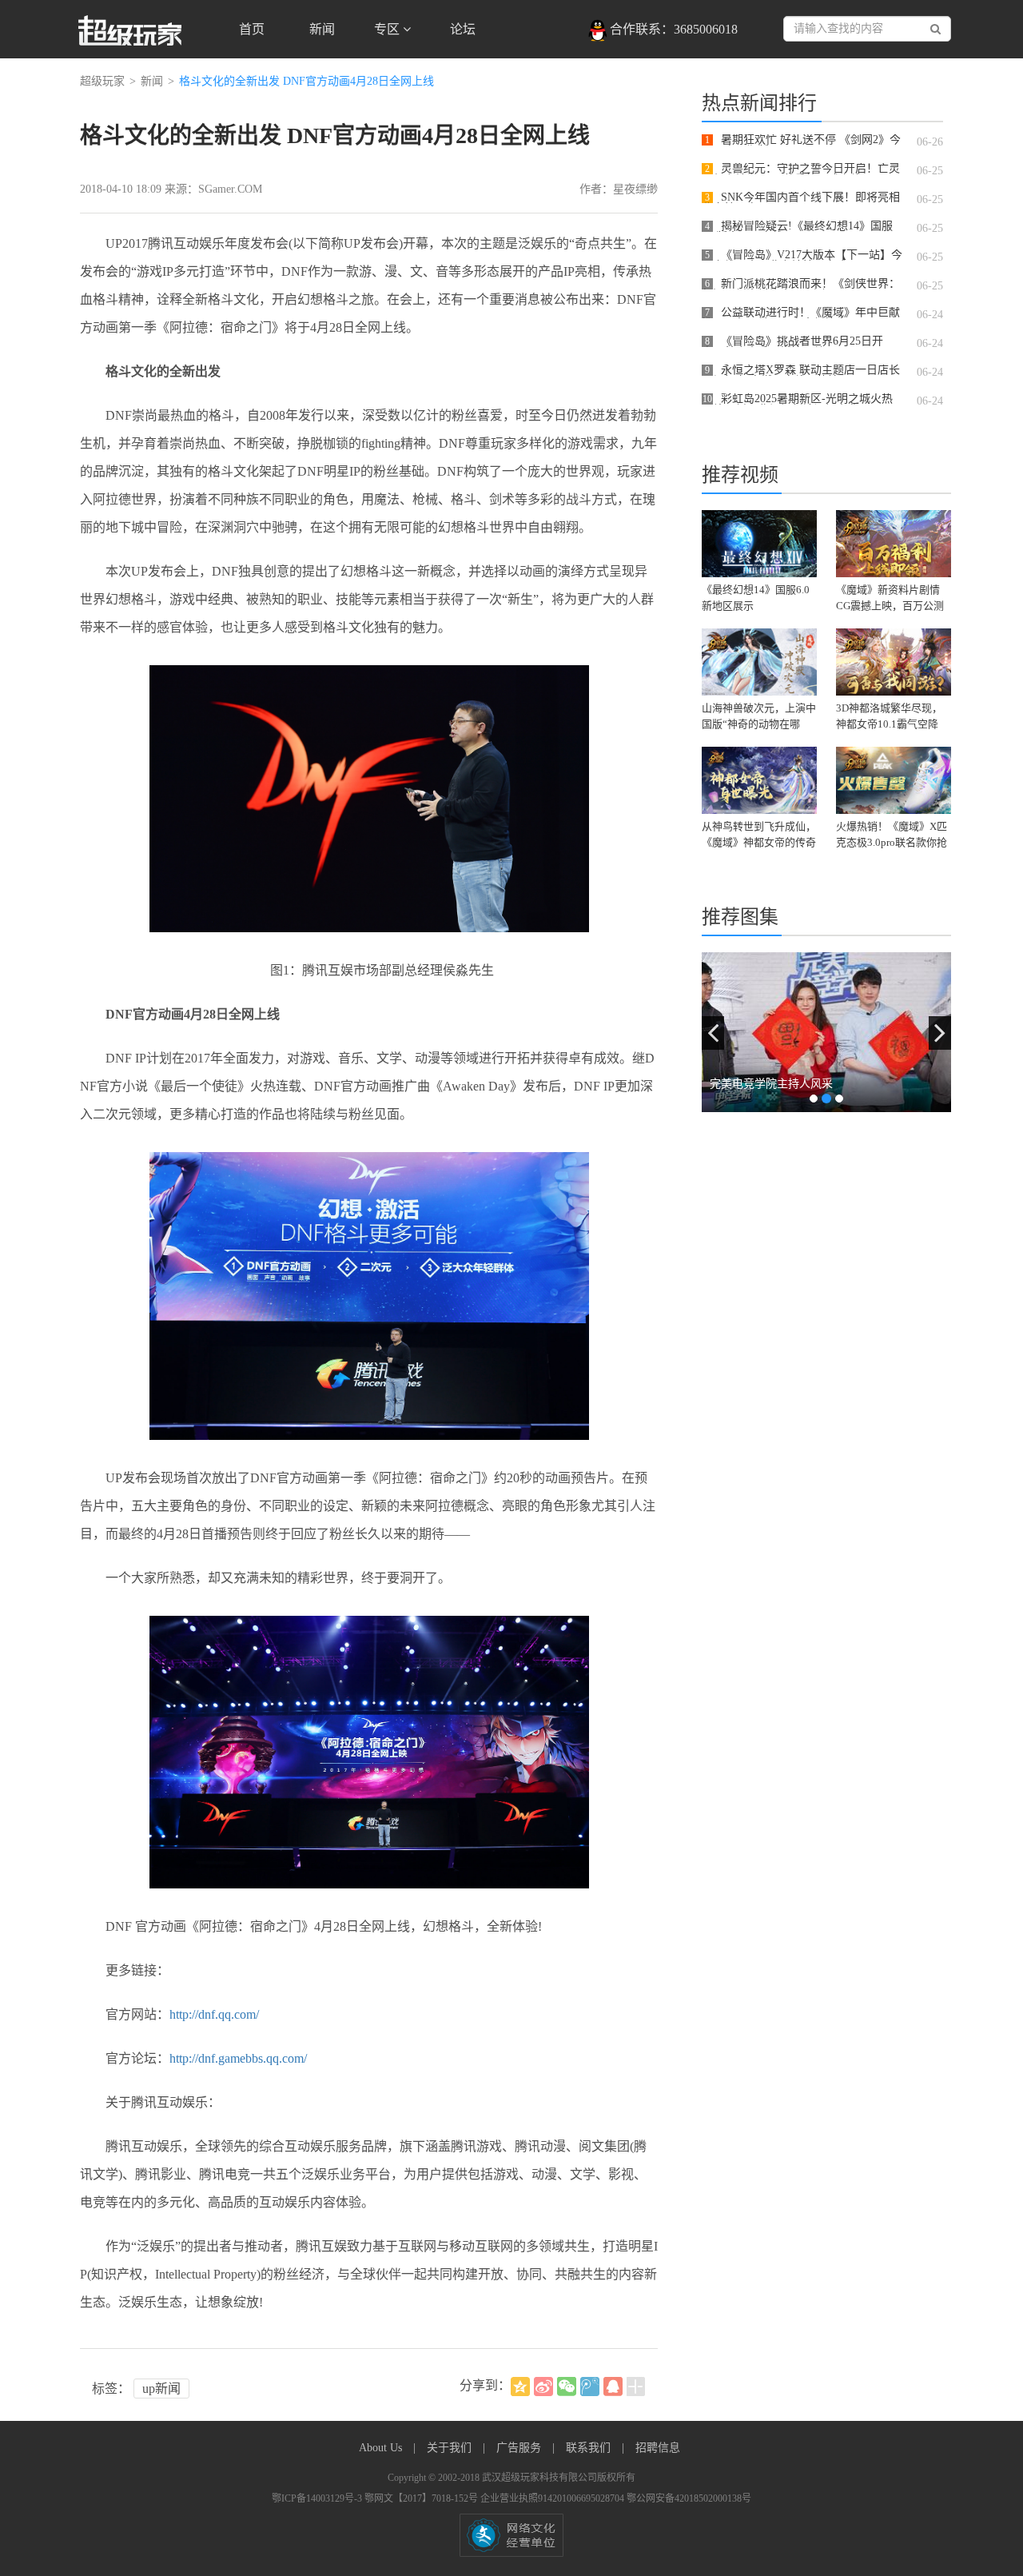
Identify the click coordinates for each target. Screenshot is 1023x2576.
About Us (382, 2448)
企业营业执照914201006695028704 (553, 2498)
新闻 (322, 29)
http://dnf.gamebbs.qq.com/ (238, 2058)
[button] (713, 1033)
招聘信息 (658, 2448)
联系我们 (590, 2448)
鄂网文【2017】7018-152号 (422, 2498)
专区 (388, 29)
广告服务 (520, 2448)
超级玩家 (102, 81)
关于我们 (451, 2448)
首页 (252, 29)
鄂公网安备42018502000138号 (689, 2498)
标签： (111, 2389)
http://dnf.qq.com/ (214, 2014)
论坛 (463, 29)
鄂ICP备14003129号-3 (318, 2498)
